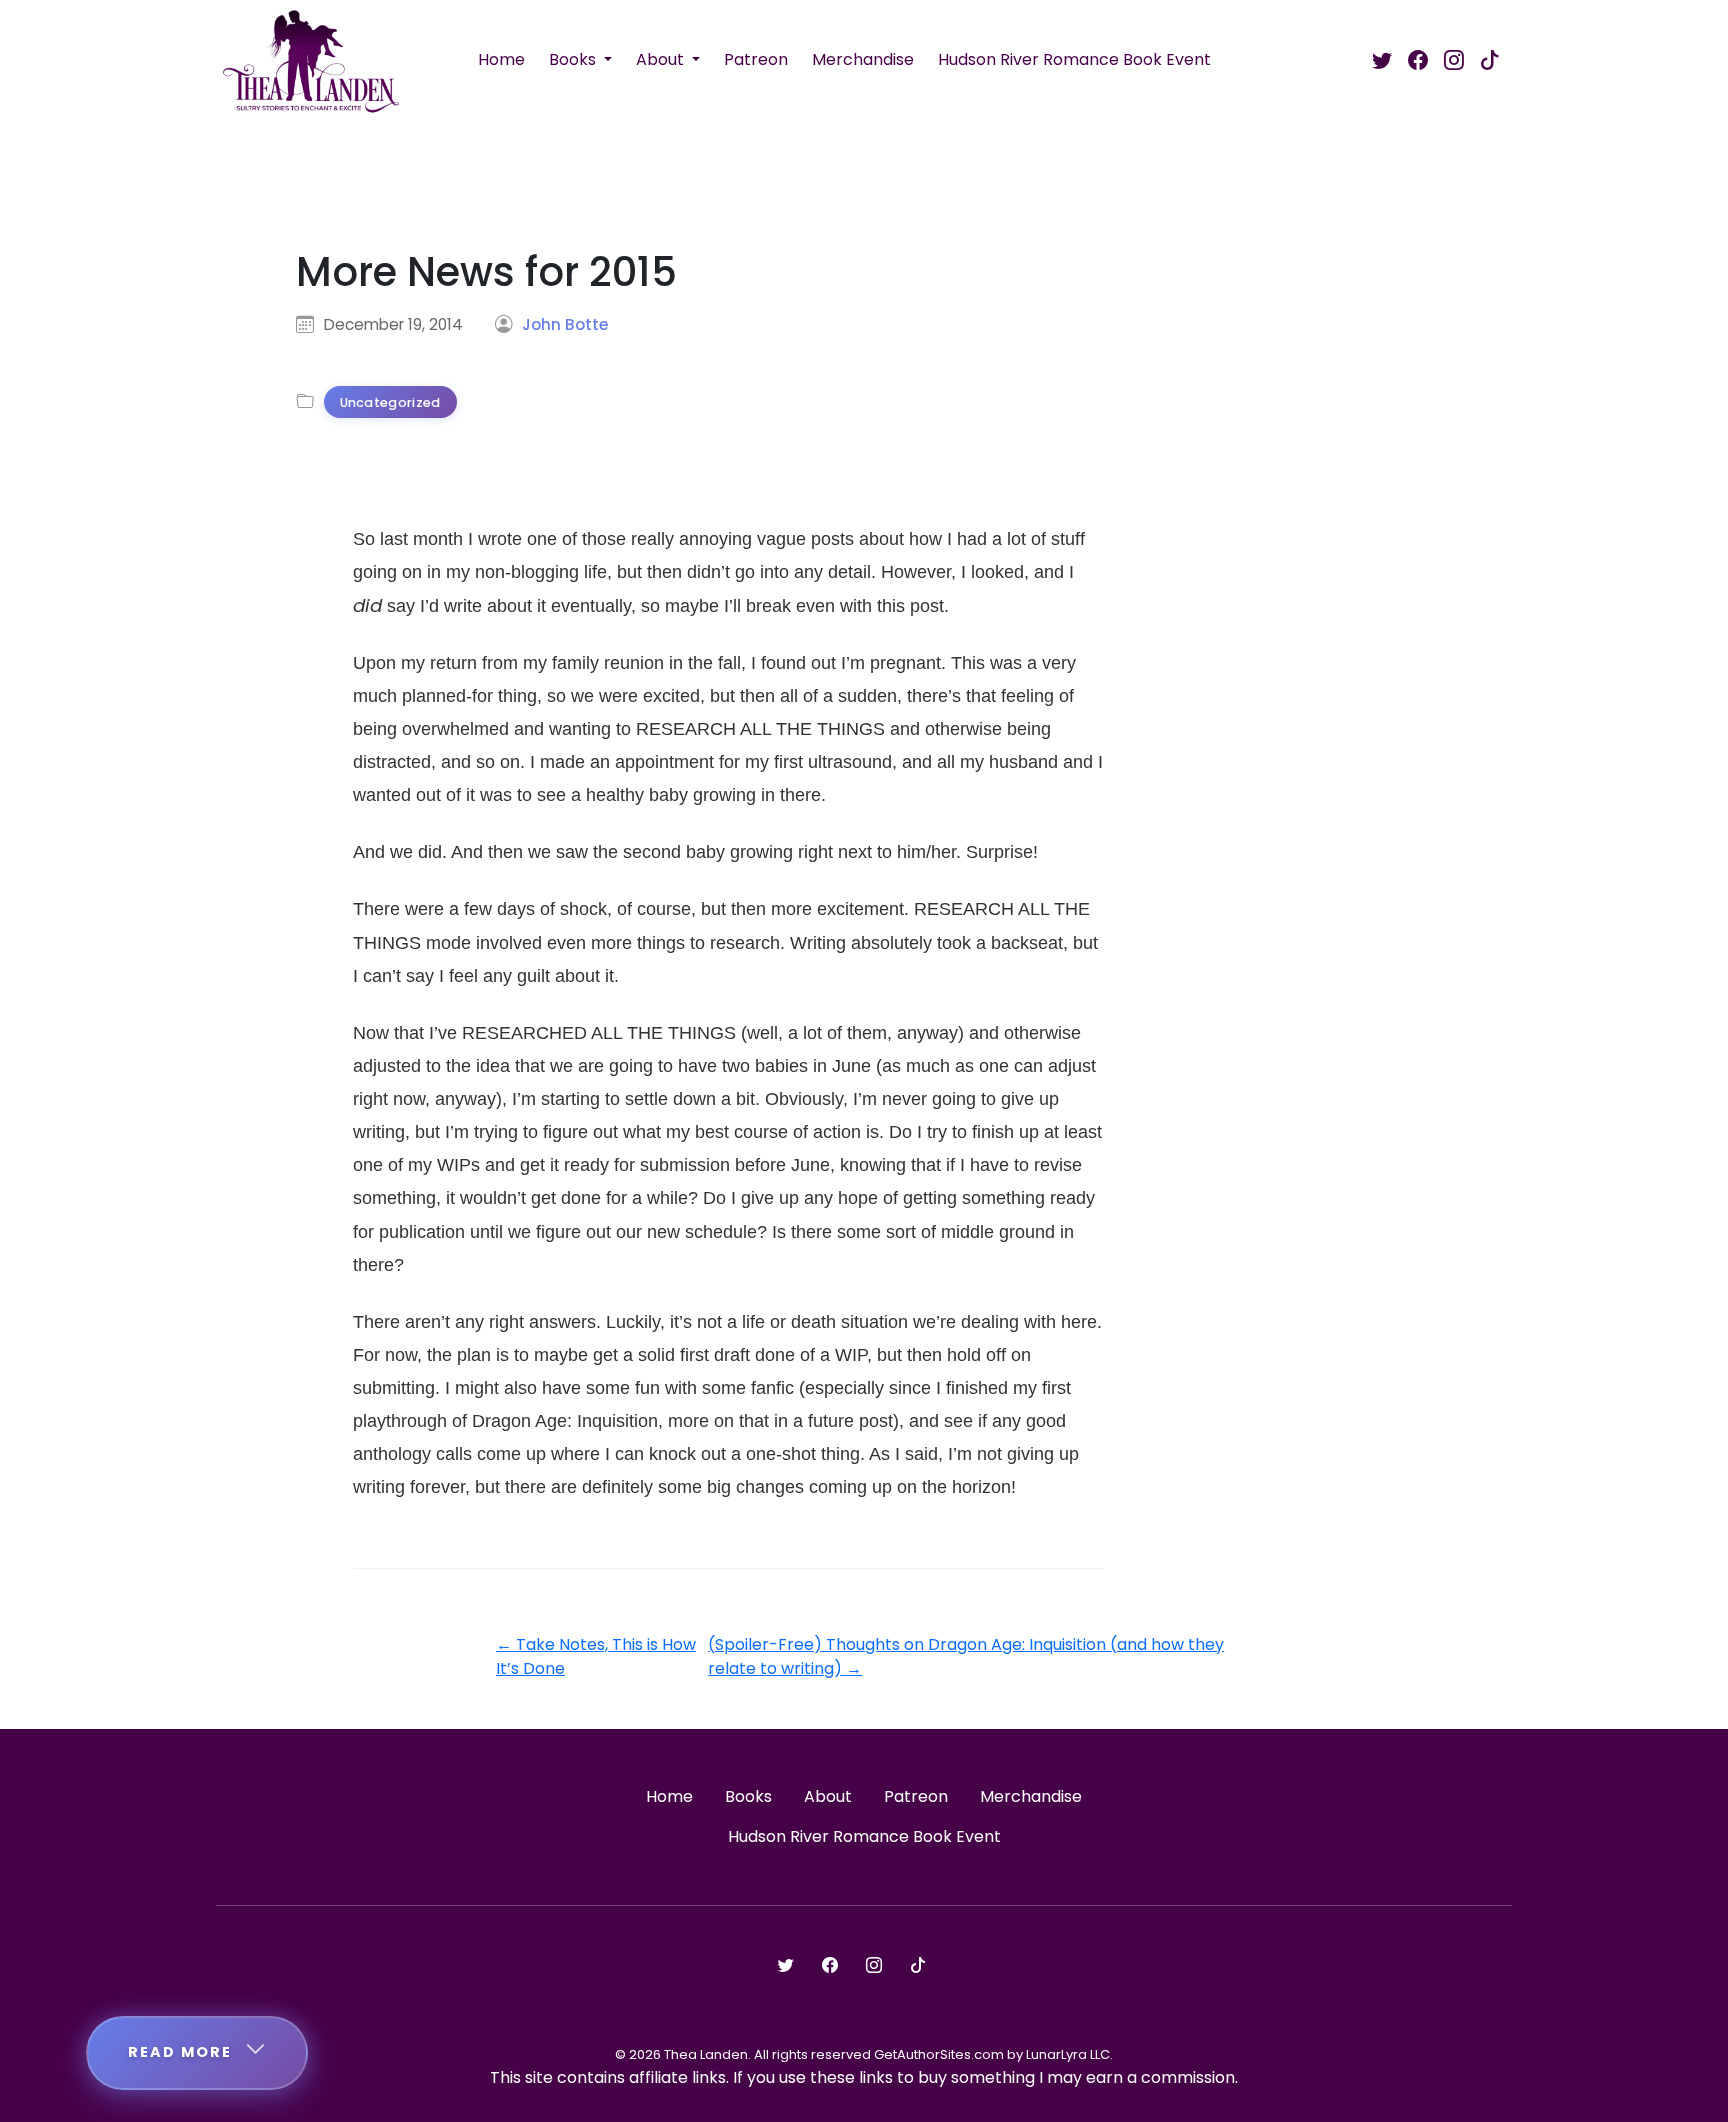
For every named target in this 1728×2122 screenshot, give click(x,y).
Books (574, 59)
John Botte (565, 324)
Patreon (756, 59)
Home (501, 59)
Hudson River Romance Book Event (1074, 59)
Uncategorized (390, 402)
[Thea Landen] (311, 60)
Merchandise (863, 59)
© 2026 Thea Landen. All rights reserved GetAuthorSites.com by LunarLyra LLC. (864, 2054)
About (662, 59)
